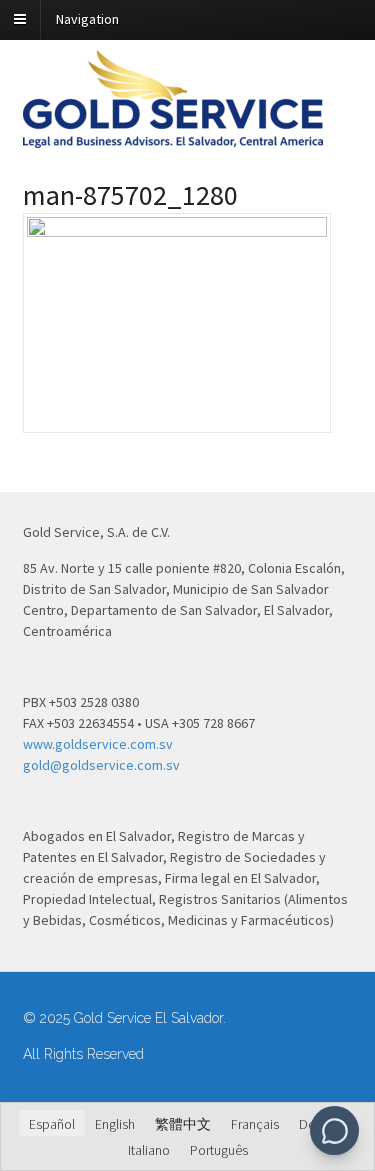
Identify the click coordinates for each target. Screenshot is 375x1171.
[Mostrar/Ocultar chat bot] (334, 1130)
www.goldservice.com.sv (98, 744)
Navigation (87, 19)
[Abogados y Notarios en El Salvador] (173, 137)
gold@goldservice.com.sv (101, 765)
